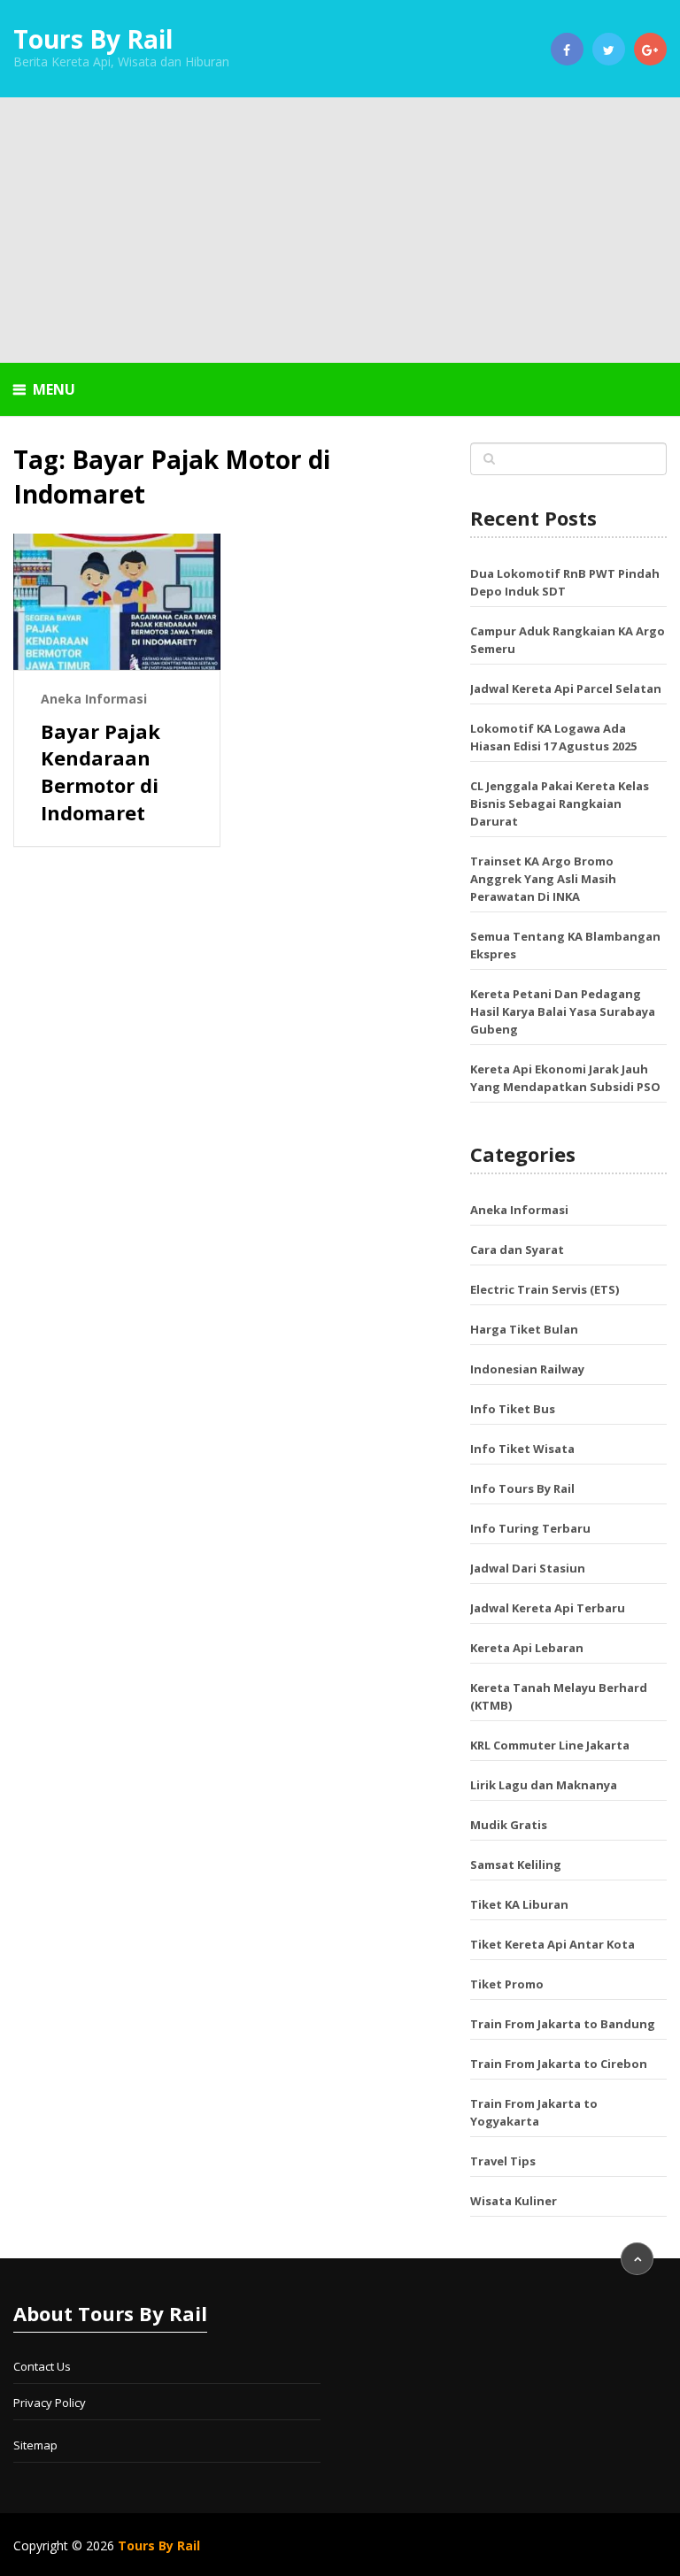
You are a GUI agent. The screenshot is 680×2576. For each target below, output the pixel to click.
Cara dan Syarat (517, 1250)
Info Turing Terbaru (530, 1528)
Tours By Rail (93, 39)
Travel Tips (503, 2161)
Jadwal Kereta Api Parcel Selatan (566, 688)
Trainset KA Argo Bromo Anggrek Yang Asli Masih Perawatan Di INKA (543, 879)
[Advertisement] (340, 230)
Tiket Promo (507, 1984)
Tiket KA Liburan (519, 1904)
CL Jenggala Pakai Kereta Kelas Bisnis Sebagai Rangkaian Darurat (560, 804)
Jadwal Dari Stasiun (528, 1568)
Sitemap (35, 2445)
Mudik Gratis (509, 1825)
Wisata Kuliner (514, 2201)
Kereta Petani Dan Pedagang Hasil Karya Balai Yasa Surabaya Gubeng (563, 1011)
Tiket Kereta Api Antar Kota (552, 1944)
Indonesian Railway (527, 1369)
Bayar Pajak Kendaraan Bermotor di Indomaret (100, 772)
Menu (54, 389)
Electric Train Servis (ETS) (545, 1289)
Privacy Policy (50, 2403)
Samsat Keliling (516, 1865)
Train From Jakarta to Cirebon (559, 2064)
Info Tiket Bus (513, 1409)
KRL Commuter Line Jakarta (550, 1745)
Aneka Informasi (94, 699)
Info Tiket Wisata (522, 1449)
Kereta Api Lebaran (527, 1648)
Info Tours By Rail (522, 1488)
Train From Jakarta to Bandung (563, 2024)
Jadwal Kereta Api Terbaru (548, 1608)
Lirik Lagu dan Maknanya (544, 1785)
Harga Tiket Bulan (524, 1329)
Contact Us (42, 2366)
